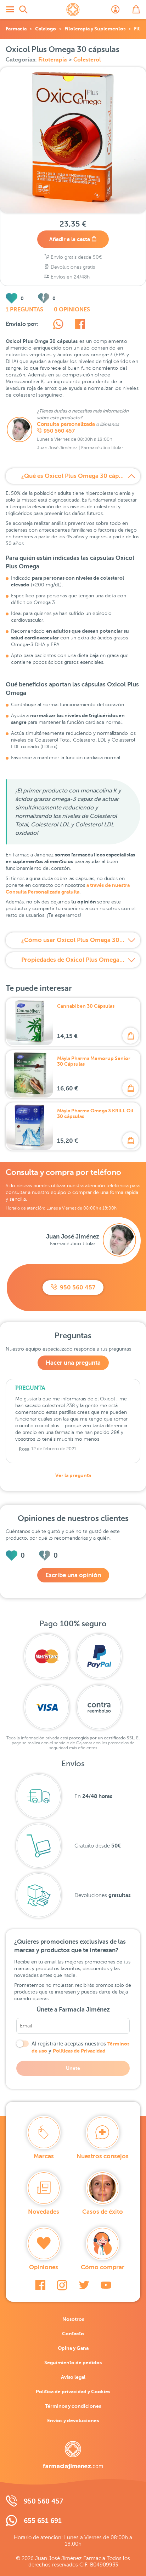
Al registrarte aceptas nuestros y (80, 2047)
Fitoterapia (53, 60)
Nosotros (73, 2319)
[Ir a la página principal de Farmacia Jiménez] (73, 10)
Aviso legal (73, 2377)
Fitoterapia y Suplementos (95, 29)
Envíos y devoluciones (73, 2420)
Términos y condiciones (73, 2406)
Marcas (44, 2156)
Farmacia (16, 29)
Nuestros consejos (103, 2156)
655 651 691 (43, 2521)
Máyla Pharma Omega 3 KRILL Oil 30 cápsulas (95, 1113)
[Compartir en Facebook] (80, 325)
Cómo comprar (103, 2267)
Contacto (73, 2334)
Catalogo (46, 29)
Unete (73, 2068)
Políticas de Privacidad (79, 2051)
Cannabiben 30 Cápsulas (86, 1006)
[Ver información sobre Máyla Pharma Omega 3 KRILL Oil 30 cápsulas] (30, 1126)
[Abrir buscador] (23, 10)
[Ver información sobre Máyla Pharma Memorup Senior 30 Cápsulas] (30, 1074)
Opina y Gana (73, 2348)
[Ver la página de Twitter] (84, 2285)
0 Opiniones (72, 310)
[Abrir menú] (10, 10)
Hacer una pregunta (73, 1363)
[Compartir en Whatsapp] (58, 325)
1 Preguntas (24, 310)
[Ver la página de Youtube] (106, 2285)
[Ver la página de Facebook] (40, 2285)
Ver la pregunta (73, 1475)
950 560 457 (59, 431)
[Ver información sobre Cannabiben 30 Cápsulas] (30, 1022)
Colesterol (87, 60)
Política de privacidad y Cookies (73, 2391)
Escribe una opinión (73, 1575)
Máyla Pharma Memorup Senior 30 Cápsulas (94, 1061)
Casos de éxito (103, 2212)
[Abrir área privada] (116, 10)
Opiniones (44, 2267)
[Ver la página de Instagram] (62, 2285)
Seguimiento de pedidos (73, 2363)
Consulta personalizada (66, 424)
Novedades (44, 2212)
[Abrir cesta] (136, 10)
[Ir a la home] (73, 2455)
